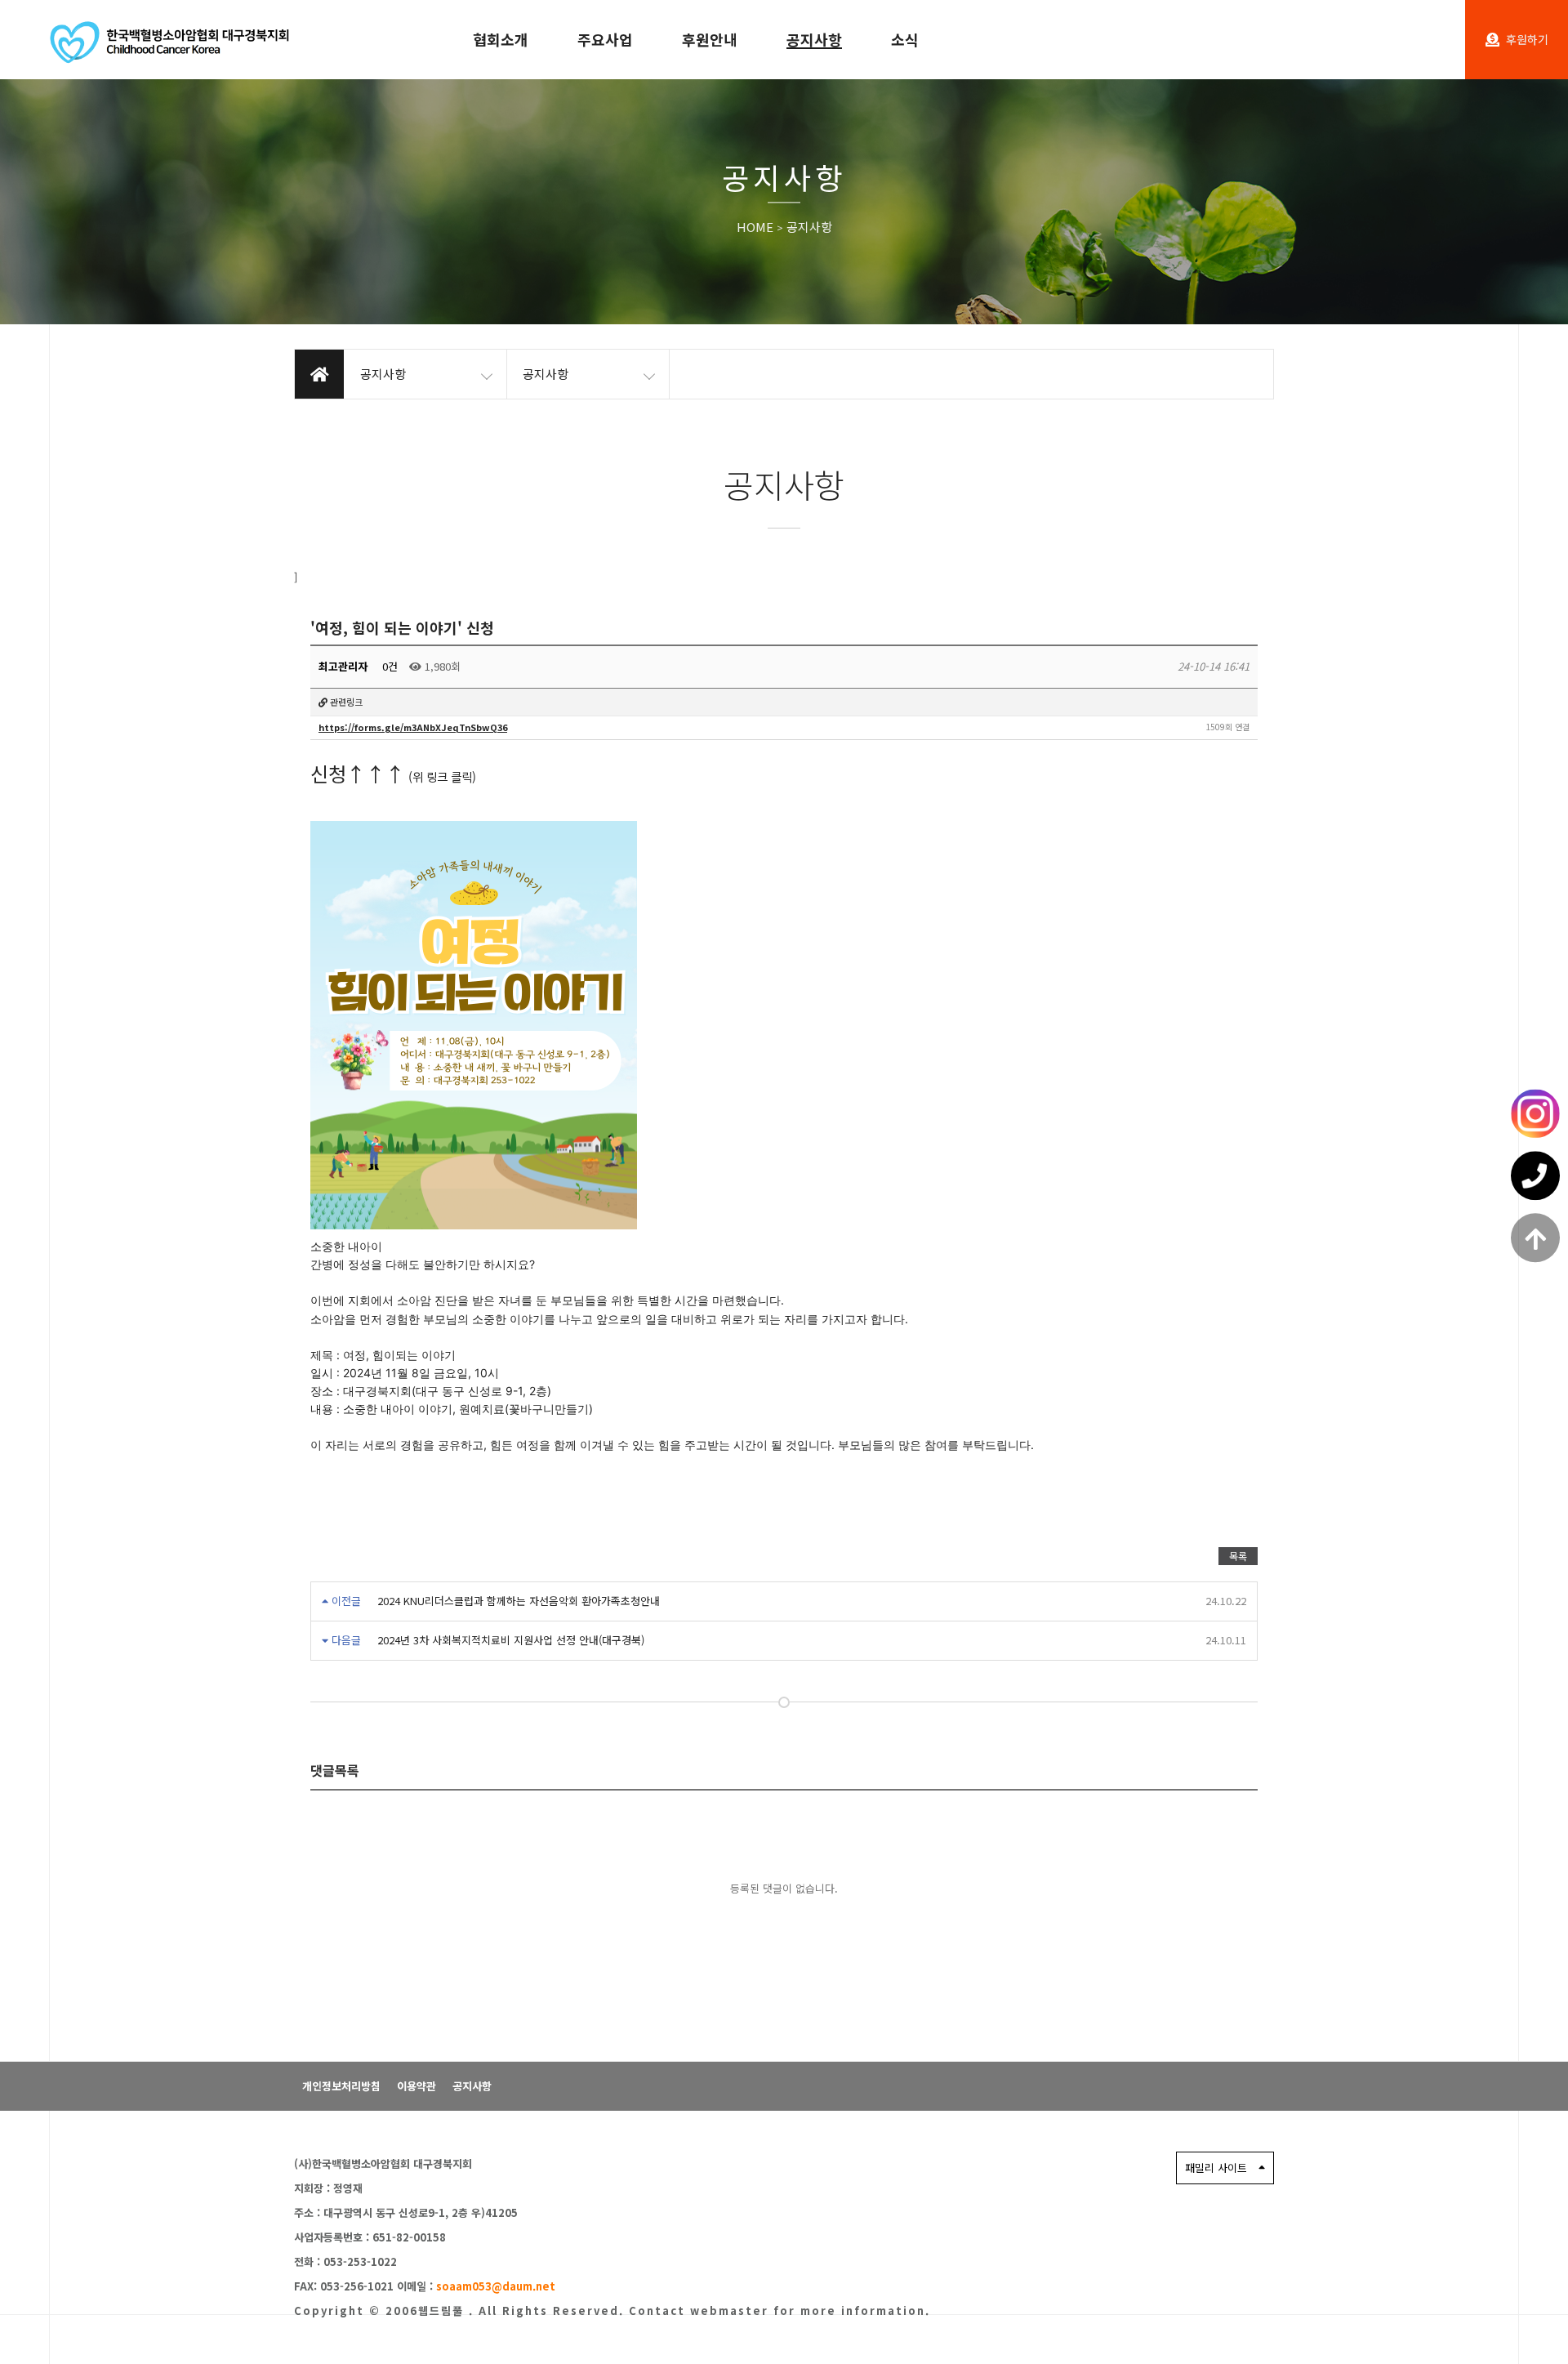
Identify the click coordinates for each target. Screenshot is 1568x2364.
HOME (755, 227)
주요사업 (605, 39)
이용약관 (416, 2086)
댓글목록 (335, 1770)
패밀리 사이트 (1216, 2168)
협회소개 (501, 39)
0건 (388, 666)
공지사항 (814, 39)
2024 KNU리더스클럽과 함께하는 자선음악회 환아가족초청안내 (519, 1601)
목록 (1238, 1556)
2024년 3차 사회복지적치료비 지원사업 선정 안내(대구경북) (511, 1640)
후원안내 (710, 39)
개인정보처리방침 (341, 2086)
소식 (905, 39)
